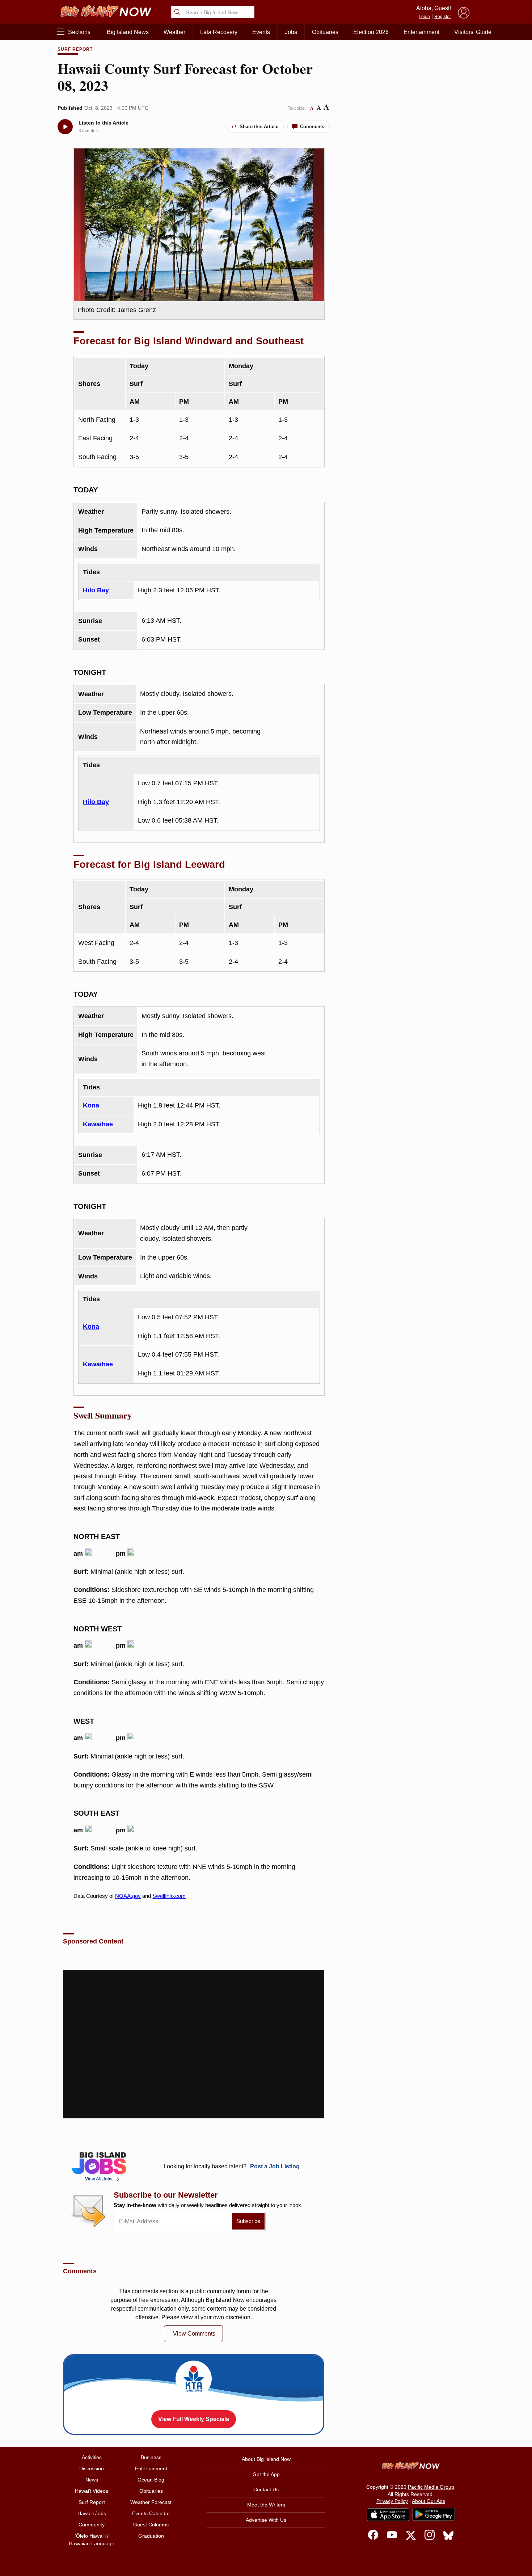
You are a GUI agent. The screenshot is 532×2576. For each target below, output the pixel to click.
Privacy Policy (392, 2501)
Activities (92, 2457)
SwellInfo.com (169, 1896)
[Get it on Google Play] (434, 2514)
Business (151, 2457)
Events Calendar (151, 2513)
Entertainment (421, 32)
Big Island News (128, 32)
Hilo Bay (96, 590)
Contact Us (266, 2489)
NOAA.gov (128, 1896)
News (92, 2480)
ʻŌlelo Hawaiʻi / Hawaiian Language (92, 2540)
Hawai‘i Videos (92, 2491)
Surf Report (75, 49)
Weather (174, 32)
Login (424, 17)
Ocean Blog (151, 2480)
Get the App (266, 2474)
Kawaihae (98, 1124)
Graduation (151, 2536)
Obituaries (325, 32)
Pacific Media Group (431, 2487)
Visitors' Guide (473, 32)
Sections (79, 32)
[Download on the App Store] (388, 2515)
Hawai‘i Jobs (92, 2513)
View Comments (194, 2334)
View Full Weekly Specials (194, 2419)
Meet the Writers (266, 2505)
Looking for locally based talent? (232, 2166)
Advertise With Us (266, 2520)
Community (92, 2525)
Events (261, 32)
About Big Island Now (266, 2459)
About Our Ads (428, 2501)
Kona (91, 1105)
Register (443, 17)
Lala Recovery (219, 32)
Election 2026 (371, 32)
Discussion (92, 2468)
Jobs (291, 32)
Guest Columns (151, 2525)
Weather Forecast (151, 2502)
